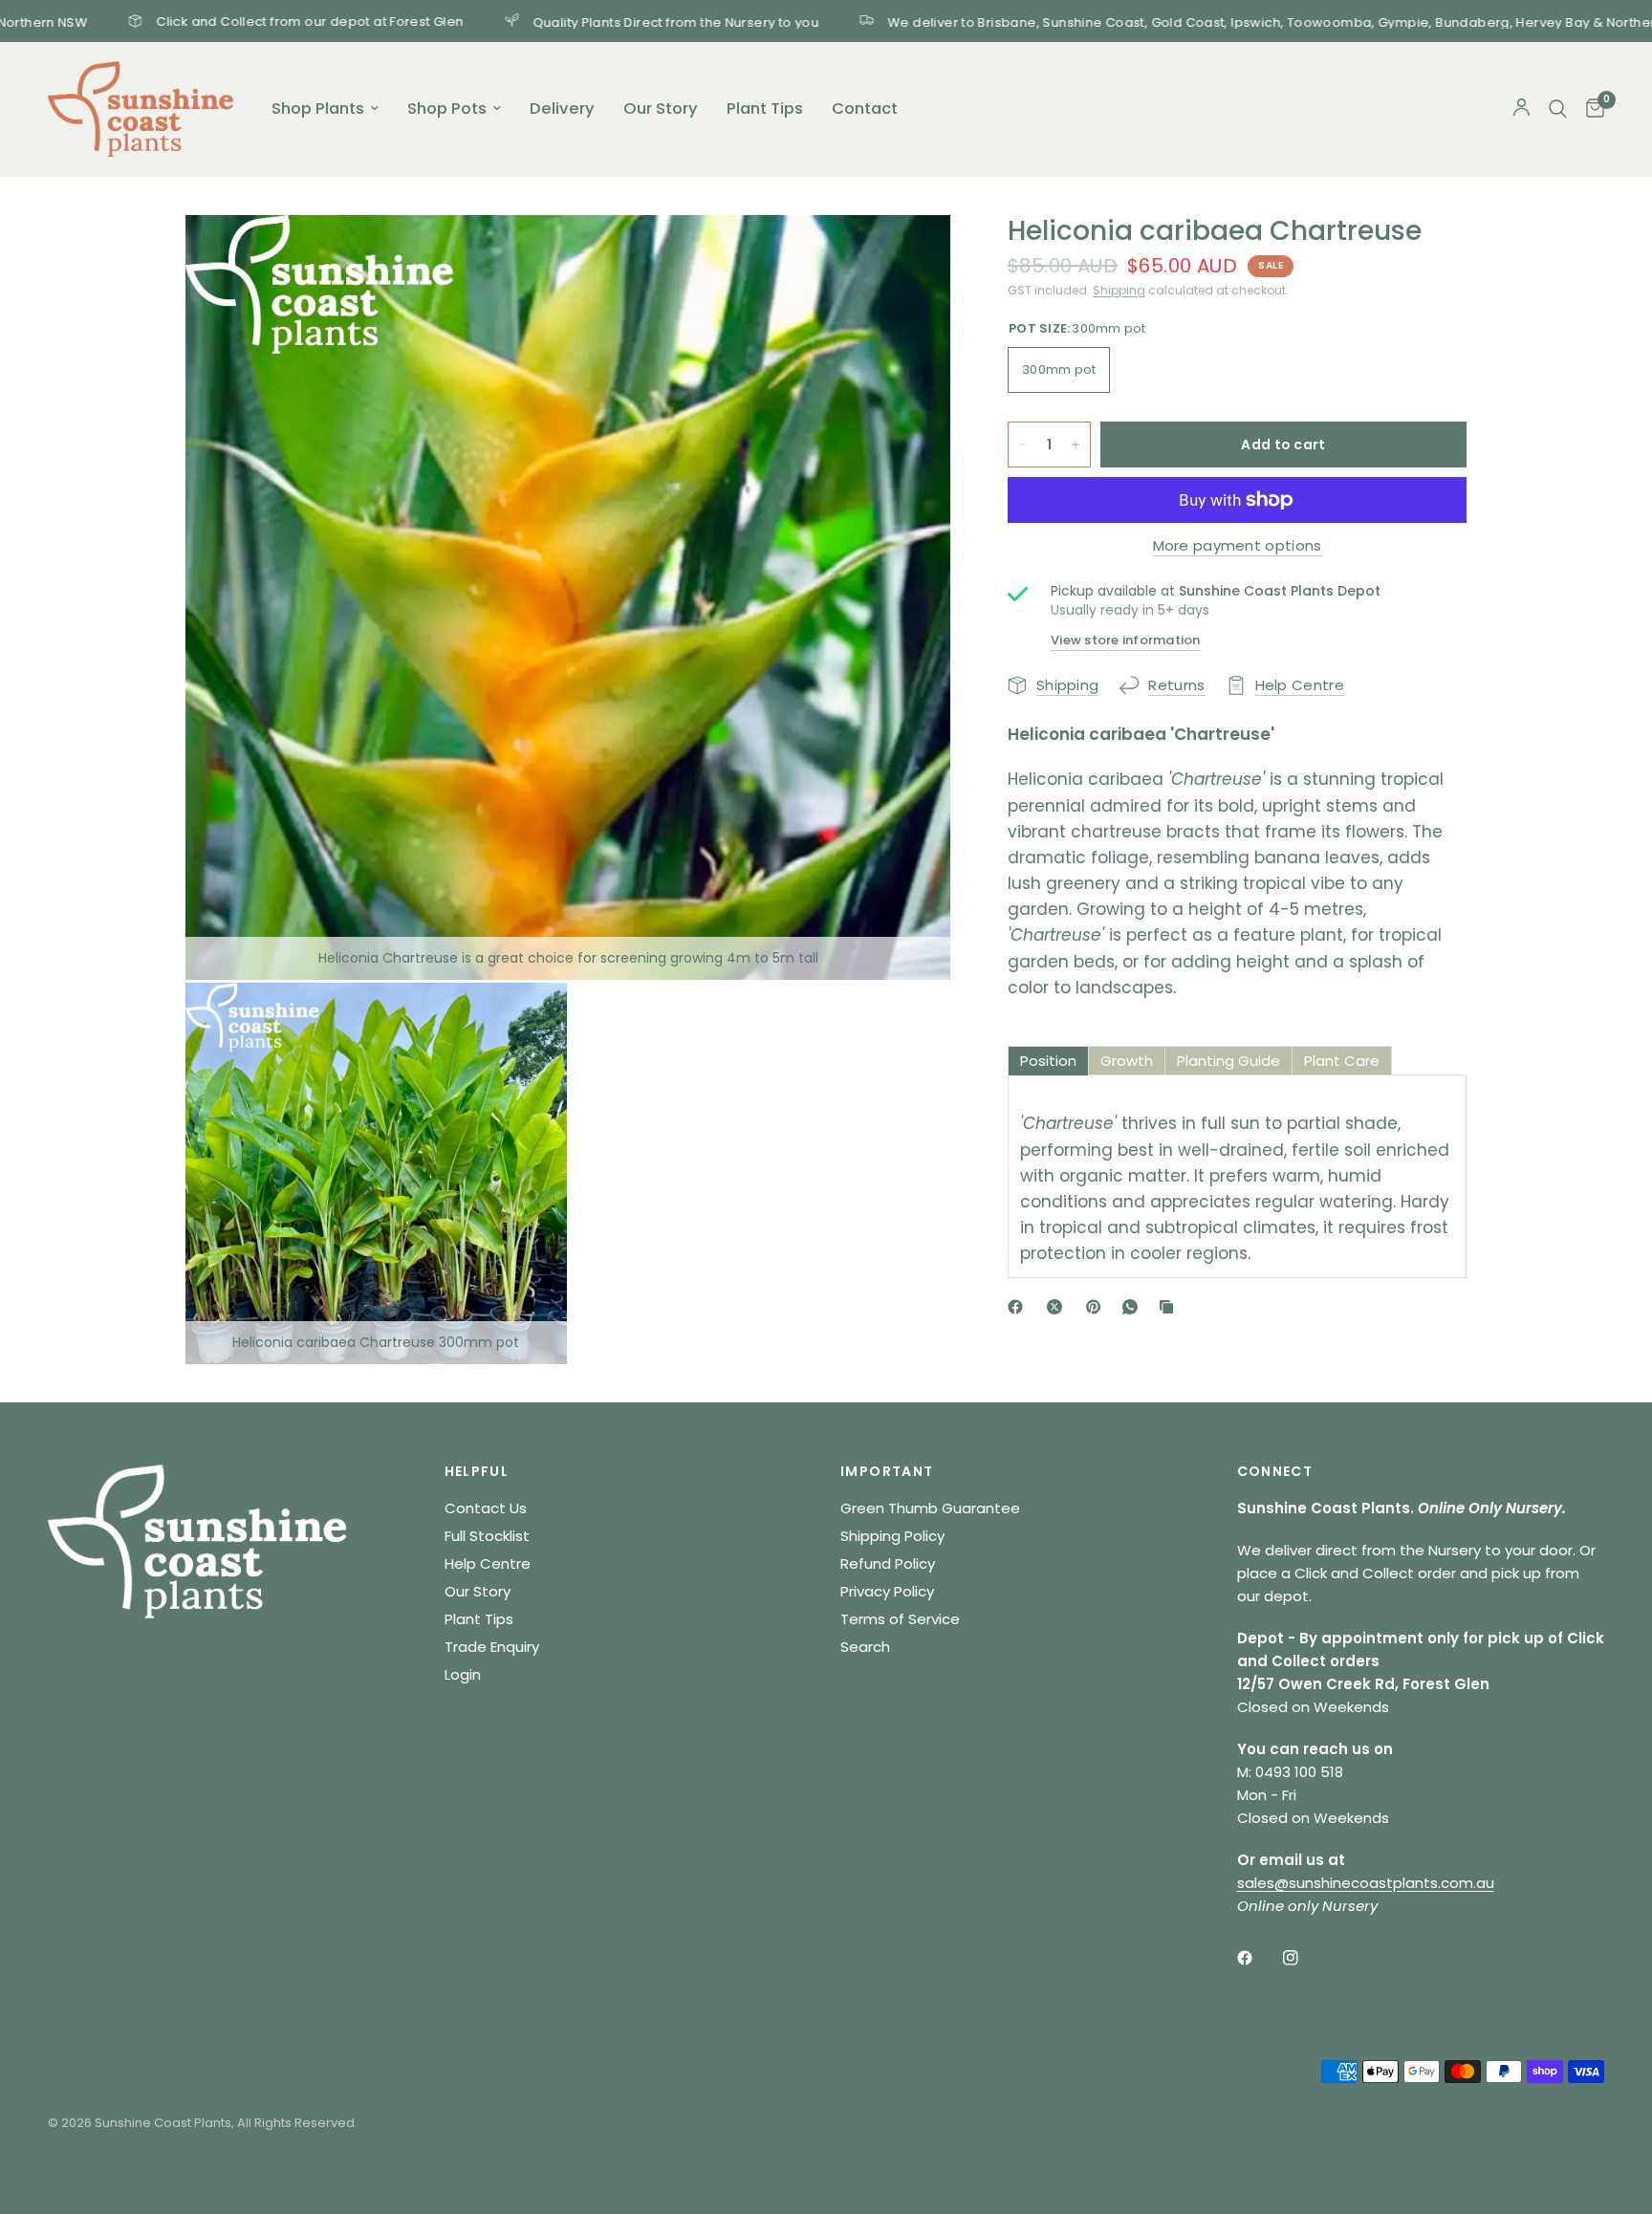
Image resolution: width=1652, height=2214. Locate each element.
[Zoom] (910, 255)
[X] (1058, 1307)
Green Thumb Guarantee (930, 1508)
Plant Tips (765, 109)
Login (463, 1674)
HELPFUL (477, 1471)
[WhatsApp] (1134, 1307)
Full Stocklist (487, 1536)
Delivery (562, 109)
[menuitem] (325, 109)
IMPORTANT (887, 1471)
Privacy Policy (887, 1591)
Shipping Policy (892, 1536)
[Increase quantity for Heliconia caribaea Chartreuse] (1076, 445)
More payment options (1238, 545)
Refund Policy (888, 1563)
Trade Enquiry (492, 1647)
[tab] (1048, 1061)
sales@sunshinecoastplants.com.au (1366, 1883)
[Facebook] (1019, 1307)
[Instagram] (1304, 1958)
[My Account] (1522, 109)
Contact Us (486, 1508)
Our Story (661, 109)
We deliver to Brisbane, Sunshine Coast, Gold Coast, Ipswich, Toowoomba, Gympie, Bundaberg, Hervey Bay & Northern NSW (1197, 21)
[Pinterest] (1098, 1307)
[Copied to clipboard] (1170, 1307)
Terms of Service (900, 1619)
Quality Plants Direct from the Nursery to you (580, 21)
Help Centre (488, 1563)
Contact (865, 109)
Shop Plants (318, 109)
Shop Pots (447, 109)
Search (865, 1647)
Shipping (1119, 290)
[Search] (1558, 109)
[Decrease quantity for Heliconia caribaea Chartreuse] (1023, 445)
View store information (1126, 640)
